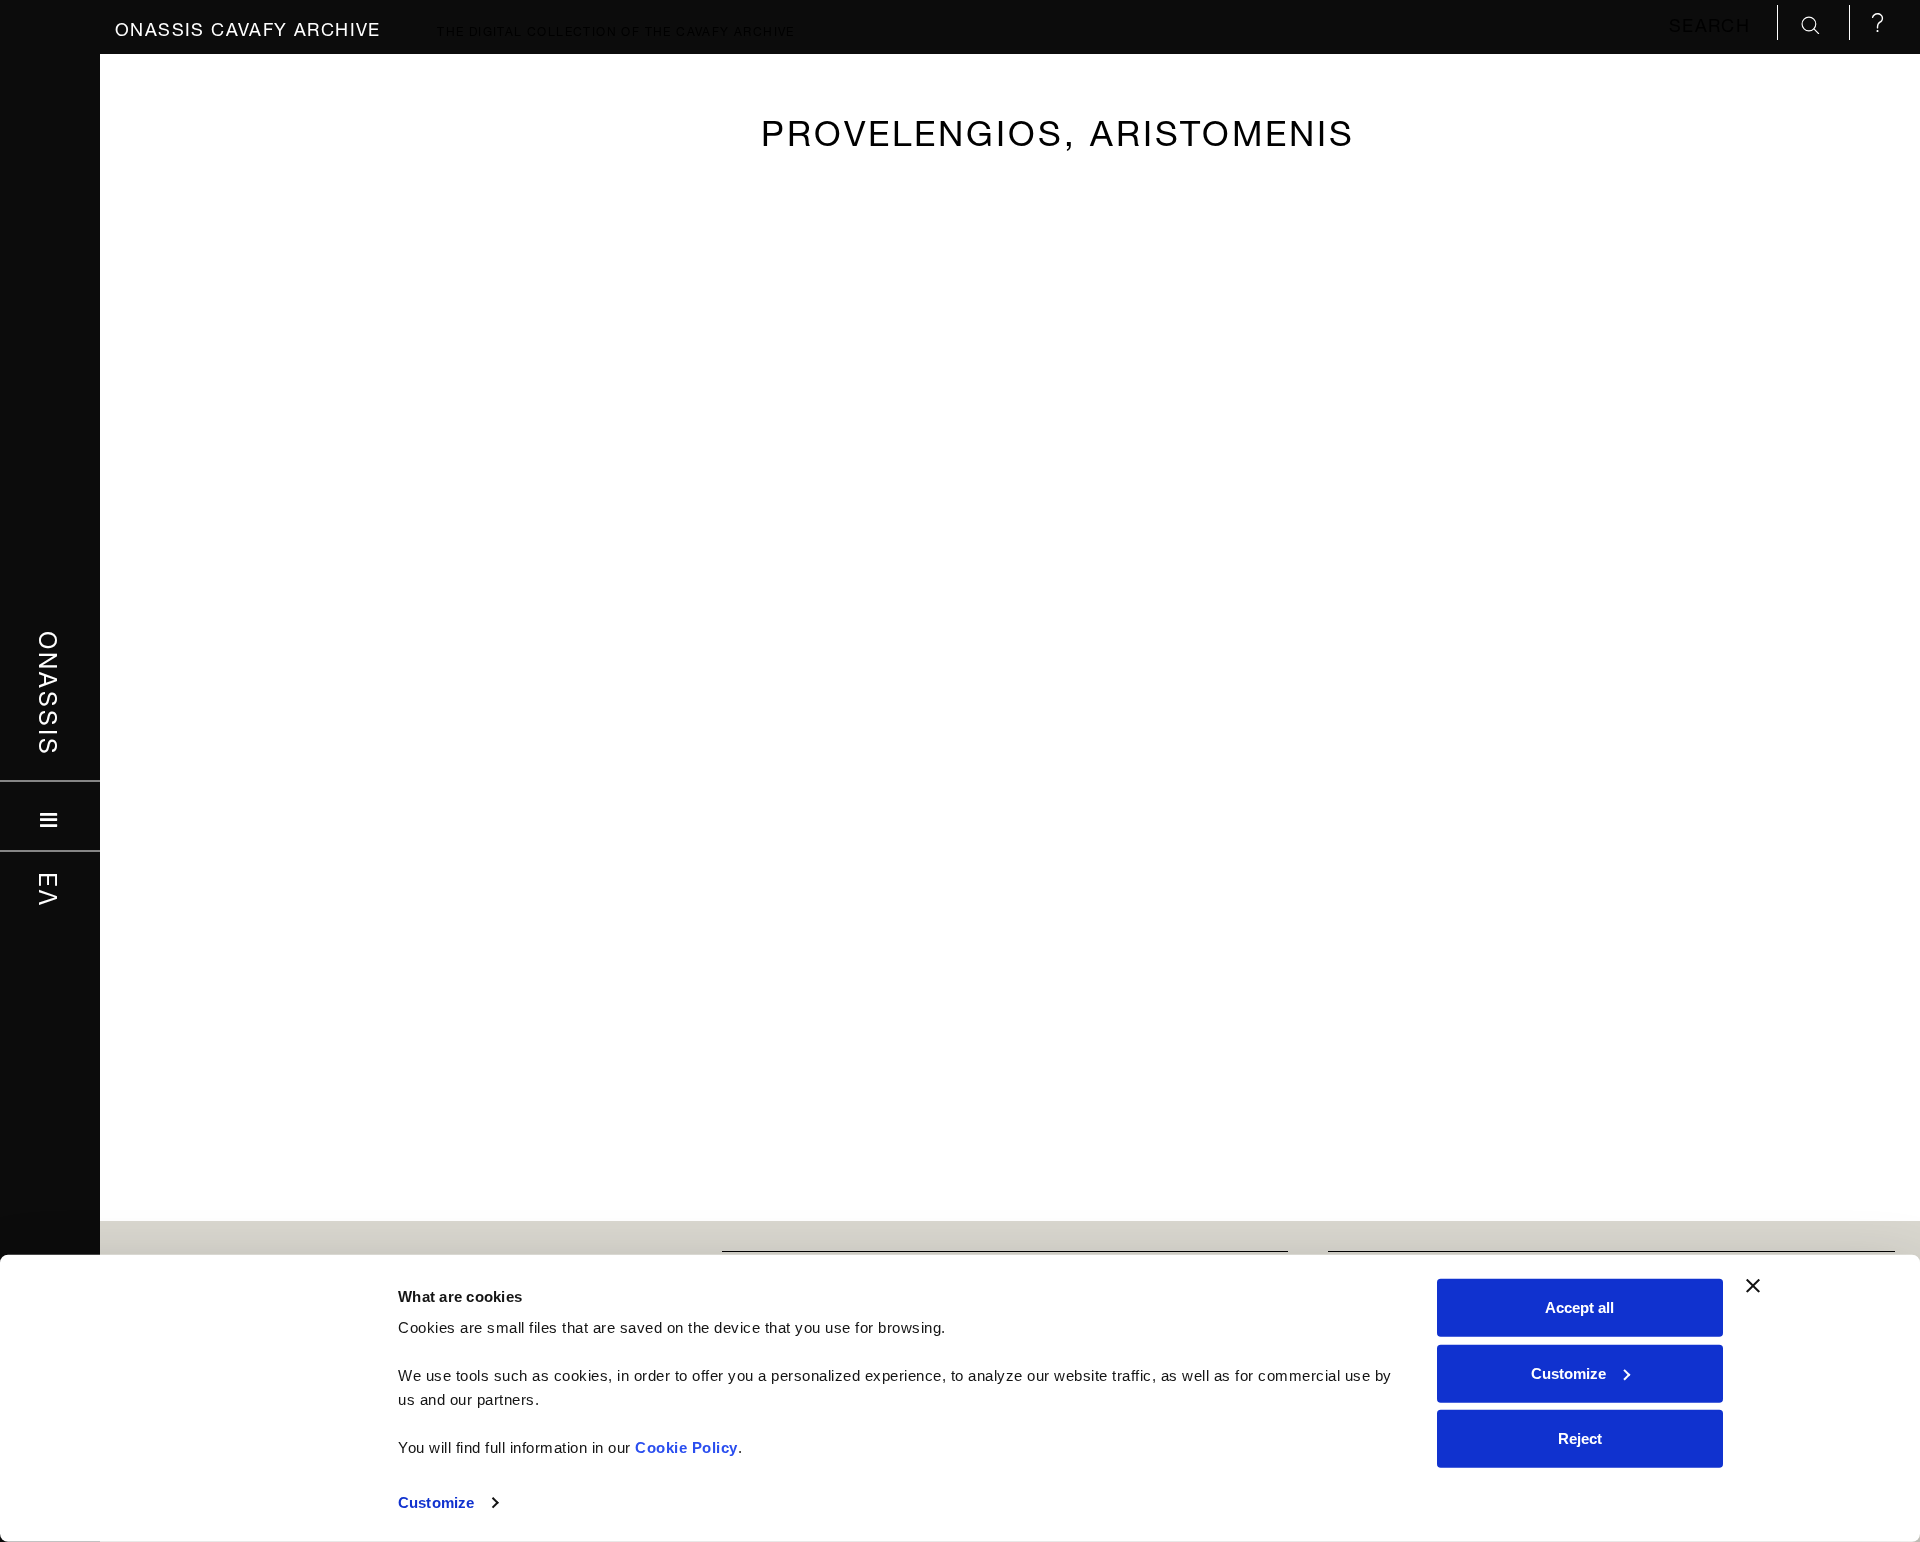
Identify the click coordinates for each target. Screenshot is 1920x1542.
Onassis (50, 694)
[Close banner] (1753, 1286)
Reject (1580, 1438)
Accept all (1579, 1307)
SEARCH (1713, 22)
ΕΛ (50, 890)
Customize (436, 1502)
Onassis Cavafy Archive (248, 26)
